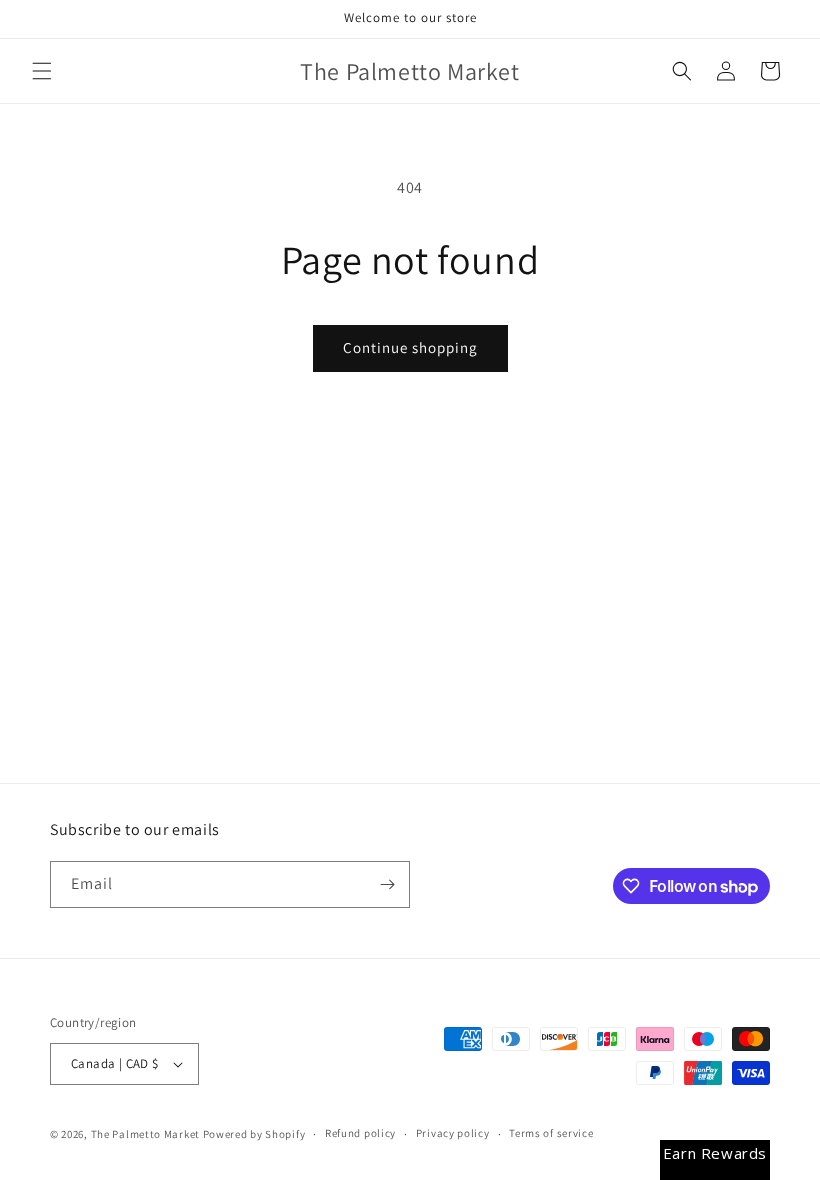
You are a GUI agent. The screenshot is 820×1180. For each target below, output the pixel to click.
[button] (42, 71)
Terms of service (551, 1133)
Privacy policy (453, 1133)
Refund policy (360, 1133)
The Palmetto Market (145, 1134)
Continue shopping (410, 347)
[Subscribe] (387, 884)
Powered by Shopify (254, 1134)
